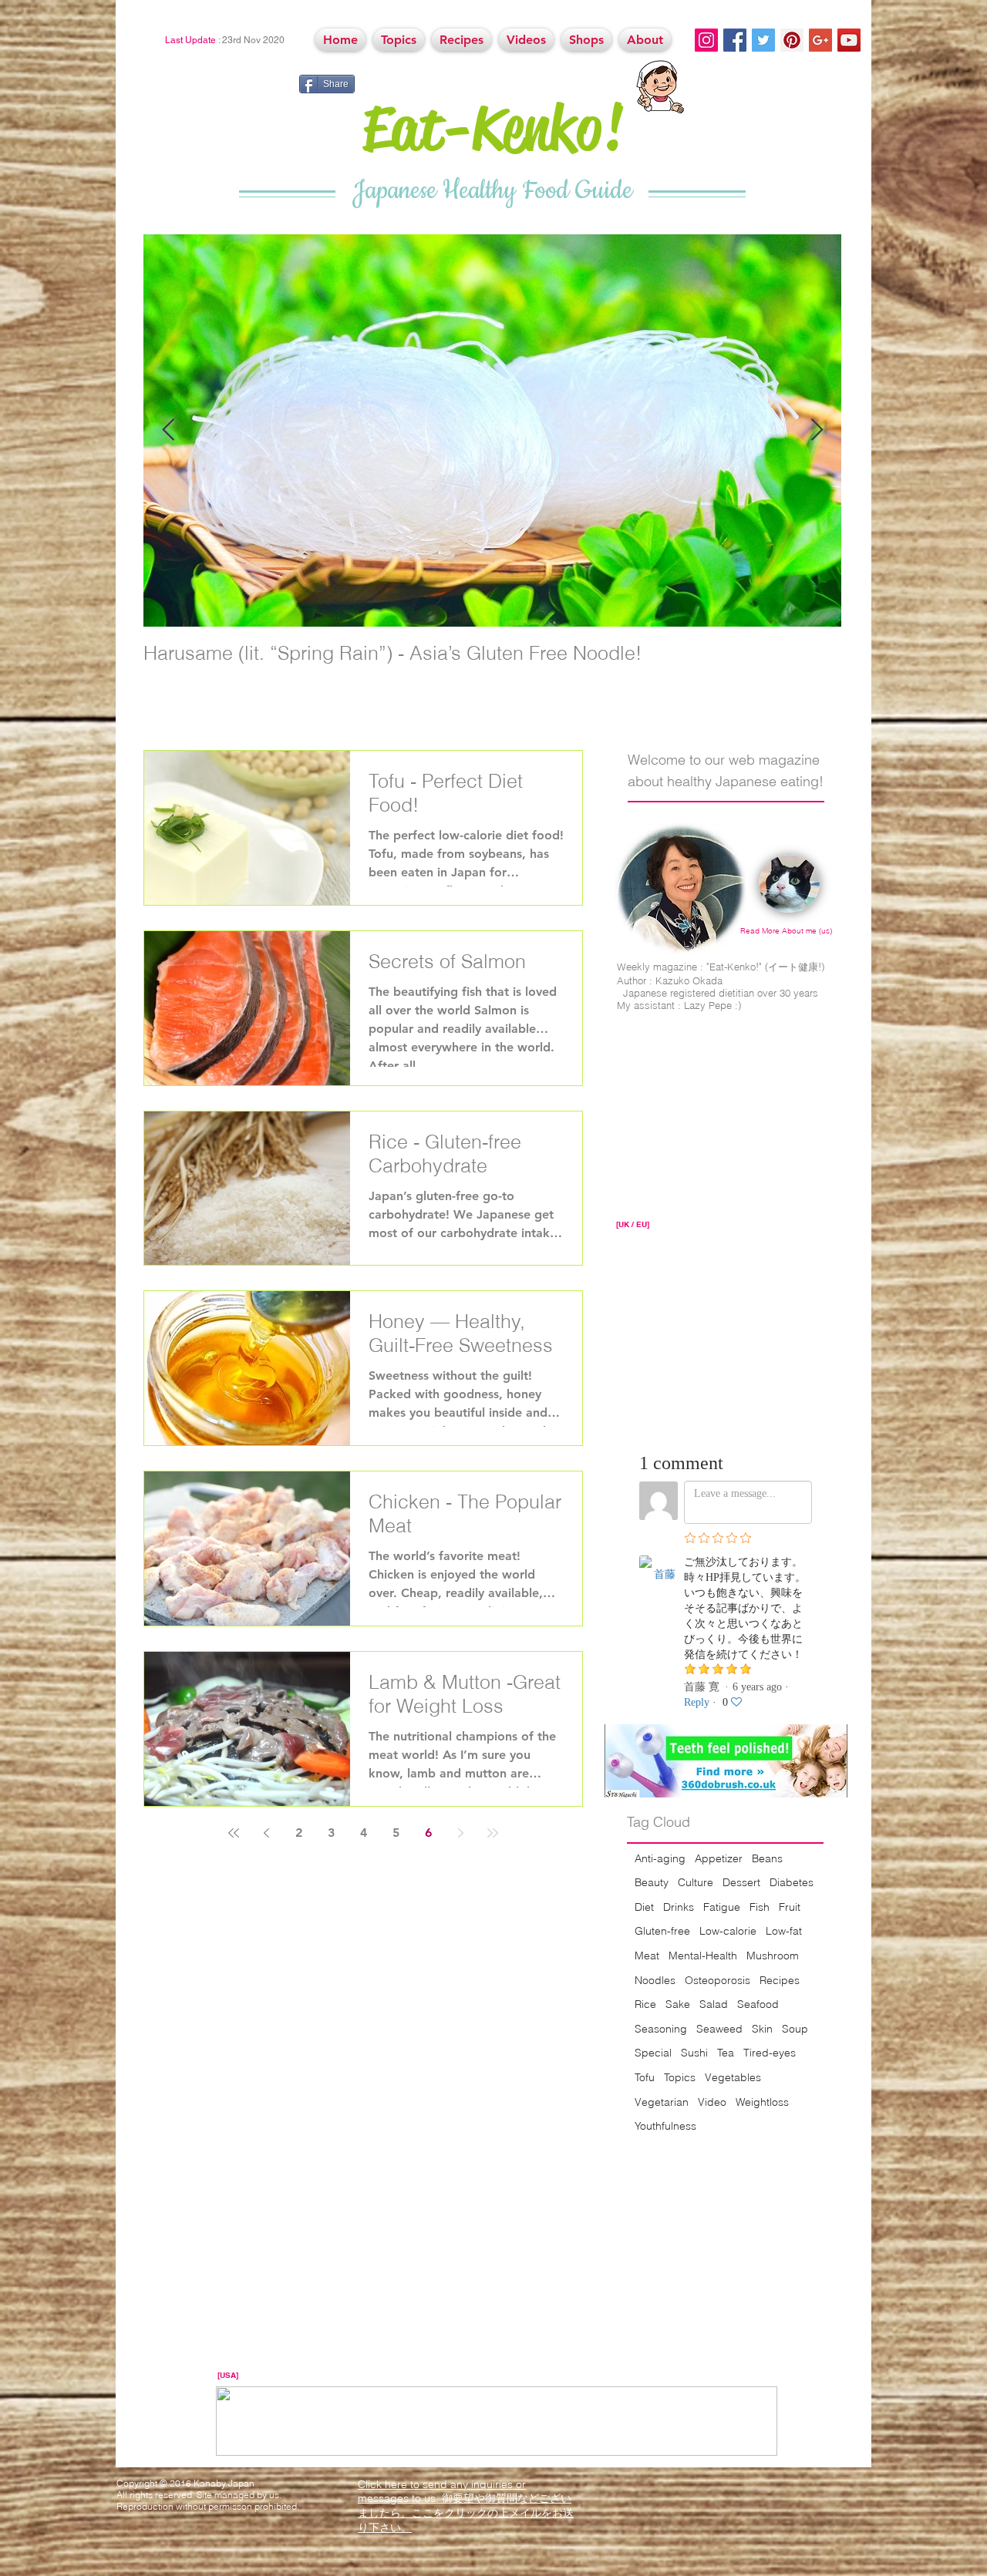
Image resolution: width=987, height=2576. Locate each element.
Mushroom (773, 1956)
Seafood (758, 2004)
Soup (795, 2029)
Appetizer (719, 1858)
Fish (760, 1907)
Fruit (790, 1907)
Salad (714, 2004)
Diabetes (792, 1882)
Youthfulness (665, 2126)
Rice (645, 2004)
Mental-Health (703, 1956)
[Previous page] (266, 1833)
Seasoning (661, 2029)
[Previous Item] (168, 430)
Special (653, 2053)
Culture (696, 1882)
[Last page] (493, 1833)
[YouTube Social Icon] (849, 40)
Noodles (655, 1980)
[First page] (234, 1833)
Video (712, 2102)
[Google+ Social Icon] (820, 40)
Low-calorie (728, 1931)
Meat (647, 1956)
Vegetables (733, 2077)
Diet (644, 1907)
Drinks (679, 1907)
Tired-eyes (770, 2053)
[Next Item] (817, 430)
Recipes (780, 1980)
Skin (762, 2029)
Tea (726, 2053)
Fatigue (722, 1907)
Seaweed (719, 2029)
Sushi (694, 2053)
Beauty (652, 1882)
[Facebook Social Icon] (735, 40)
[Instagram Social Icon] (706, 40)
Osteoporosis (718, 1980)
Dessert (741, 1882)
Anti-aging (660, 1858)
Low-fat (784, 1931)
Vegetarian (662, 2102)
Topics (680, 2077)
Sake (678, 2004)
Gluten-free (662, 1931)
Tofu (645, 2077)
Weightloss (762, 2102)
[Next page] (460, 1833)
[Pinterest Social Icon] (792, 40)
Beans (767, 1858)
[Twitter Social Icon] (763, 40)
